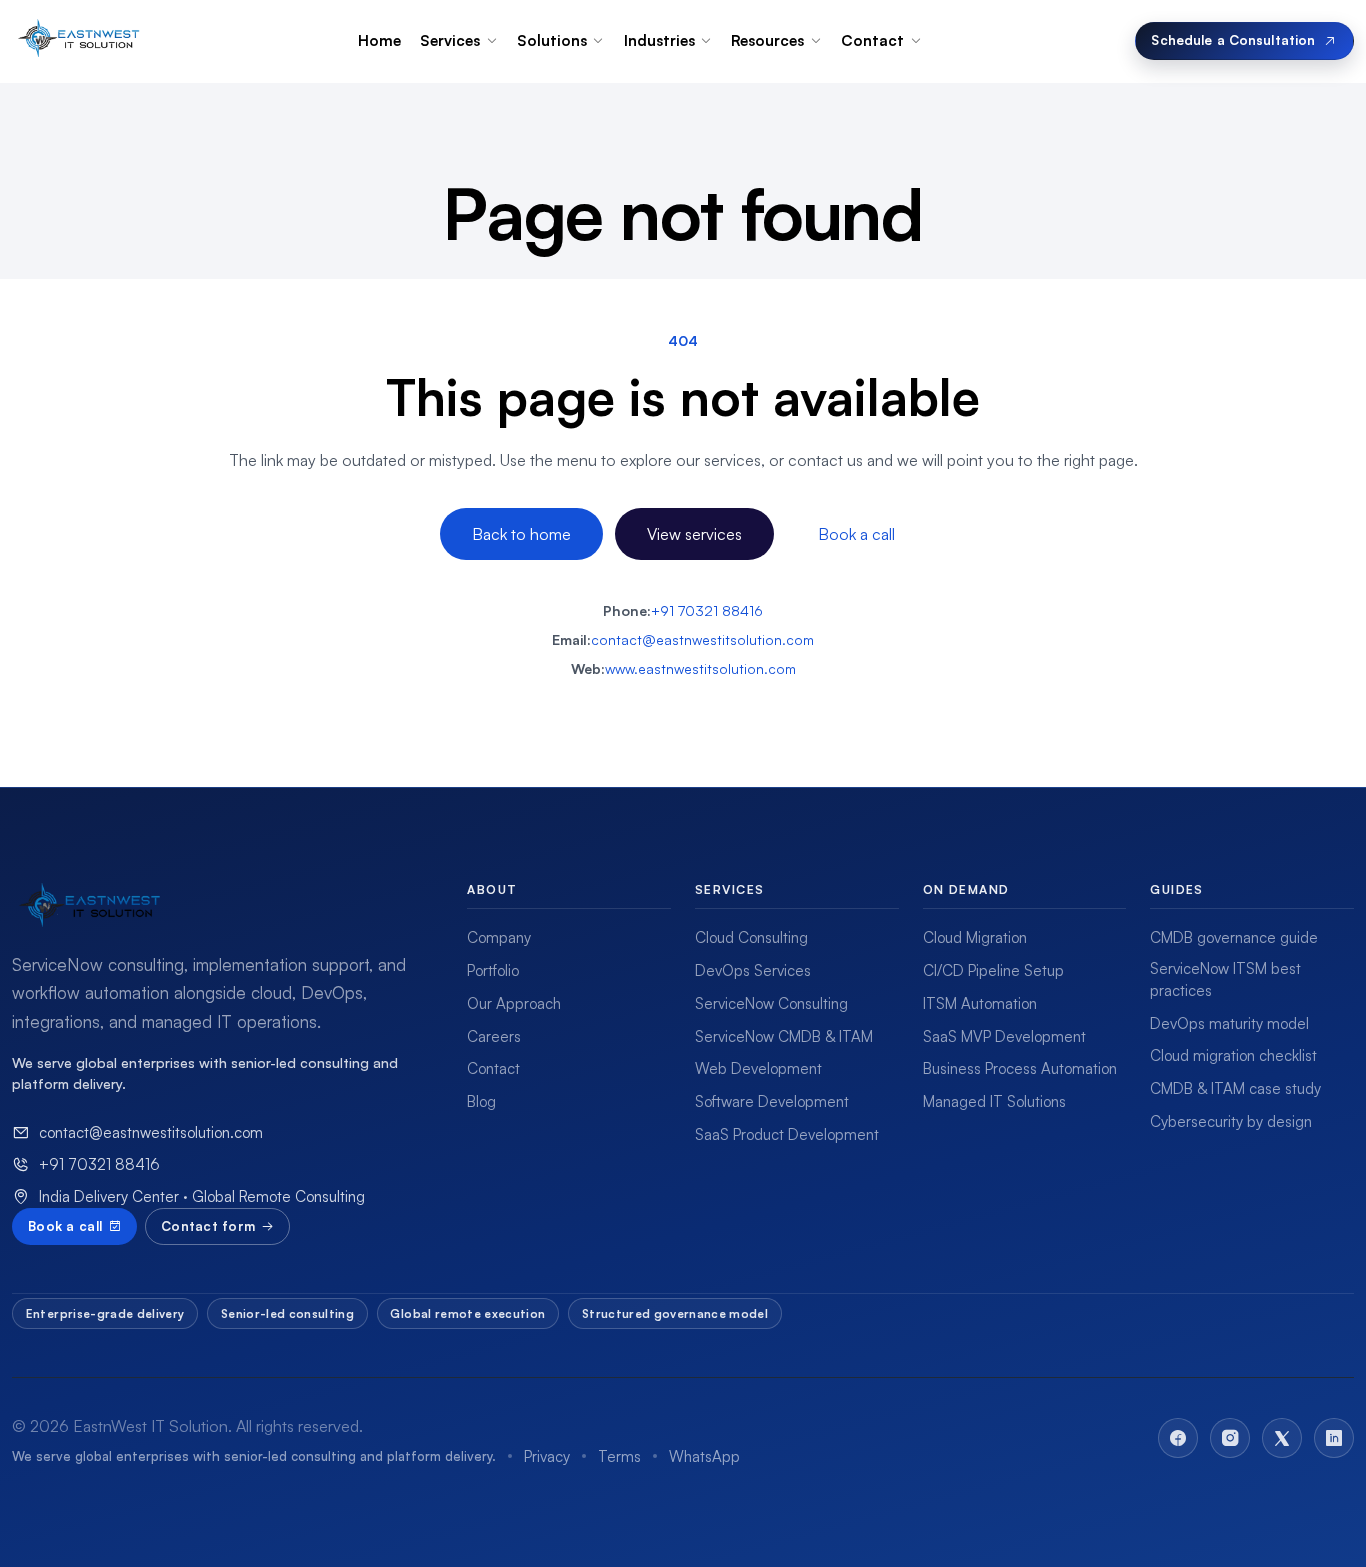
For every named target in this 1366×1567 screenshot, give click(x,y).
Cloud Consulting (751, 937)
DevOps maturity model (1229, 1023)
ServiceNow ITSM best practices (1225, 979)
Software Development (772, 1101)
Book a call (856, 534)
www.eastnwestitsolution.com (700, 668)
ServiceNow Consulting (771, 1003)
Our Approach (514, 1003)
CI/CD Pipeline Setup (993, 970)
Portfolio (493, 970)
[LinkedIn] (1334, 1438)
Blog (481, 1101)
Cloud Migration (975, 937)
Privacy (547, 1456)
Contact (493, 1068)
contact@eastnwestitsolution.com (702, 639)
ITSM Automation (980, 1003)
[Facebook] (1178, 1438)
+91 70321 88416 (707, 610)
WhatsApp (704, 1456)
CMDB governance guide (1234, 937)
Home (379, 40)
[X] (1282, 1438)
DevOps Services (753, 970)
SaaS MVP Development (1004, 1036)
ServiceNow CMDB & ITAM (784, 1036)
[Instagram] (1230, 1438)
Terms (619, 1456)
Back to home (521, 534)
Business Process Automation (1020, 1068)
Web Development (758, 1068)
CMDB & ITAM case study (1235, 1088)
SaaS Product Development (787, 1134)
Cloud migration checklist (1233, 1055)
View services (694, 534)
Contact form (208, 1226)
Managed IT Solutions (994, 1101)
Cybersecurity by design (1231, 1121)
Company (499, 937)
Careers (494, 1036)
